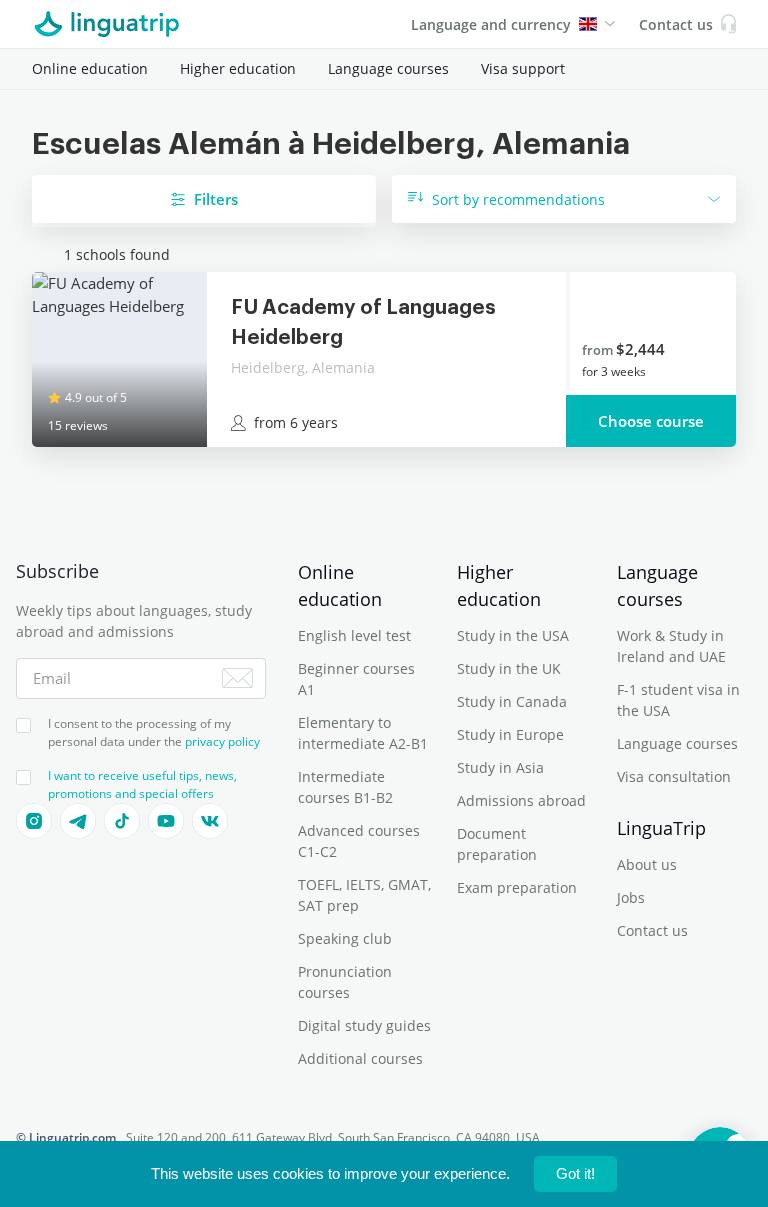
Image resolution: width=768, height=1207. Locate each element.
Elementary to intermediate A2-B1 (363, 733)
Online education (90, 68)
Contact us (652, 930)
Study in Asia (500, 767)
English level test (354, 635)
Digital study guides (364, 1025)
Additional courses (360, 1058)
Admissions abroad (521, 800)
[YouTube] (166, 821)
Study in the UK (509, 668)
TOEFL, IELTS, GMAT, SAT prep (364, 895)
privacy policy (222, 741)
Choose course (651, 421)
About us (647, 864)
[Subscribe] (237, 678)
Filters (216, 199)
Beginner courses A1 (356, 679)
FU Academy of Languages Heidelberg (363, 323)
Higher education (238, 68)
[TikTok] (122, 821)
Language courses (388, 68)
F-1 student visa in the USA (678, 700)
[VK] (210, 821)
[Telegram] (78, 821)
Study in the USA (513, 635)
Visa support (523, 68)
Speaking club (345, 938)
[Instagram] (34, 821)
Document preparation (497, 844)
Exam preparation (517, 887)
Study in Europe (510, 734)
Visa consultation (674, 776)
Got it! (575, 1173)
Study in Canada (512, 701)
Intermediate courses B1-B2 (345, 787)
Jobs (631, 897)
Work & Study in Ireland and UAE (671, 646)
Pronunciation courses (345, 982)
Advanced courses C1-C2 (359, 841)
